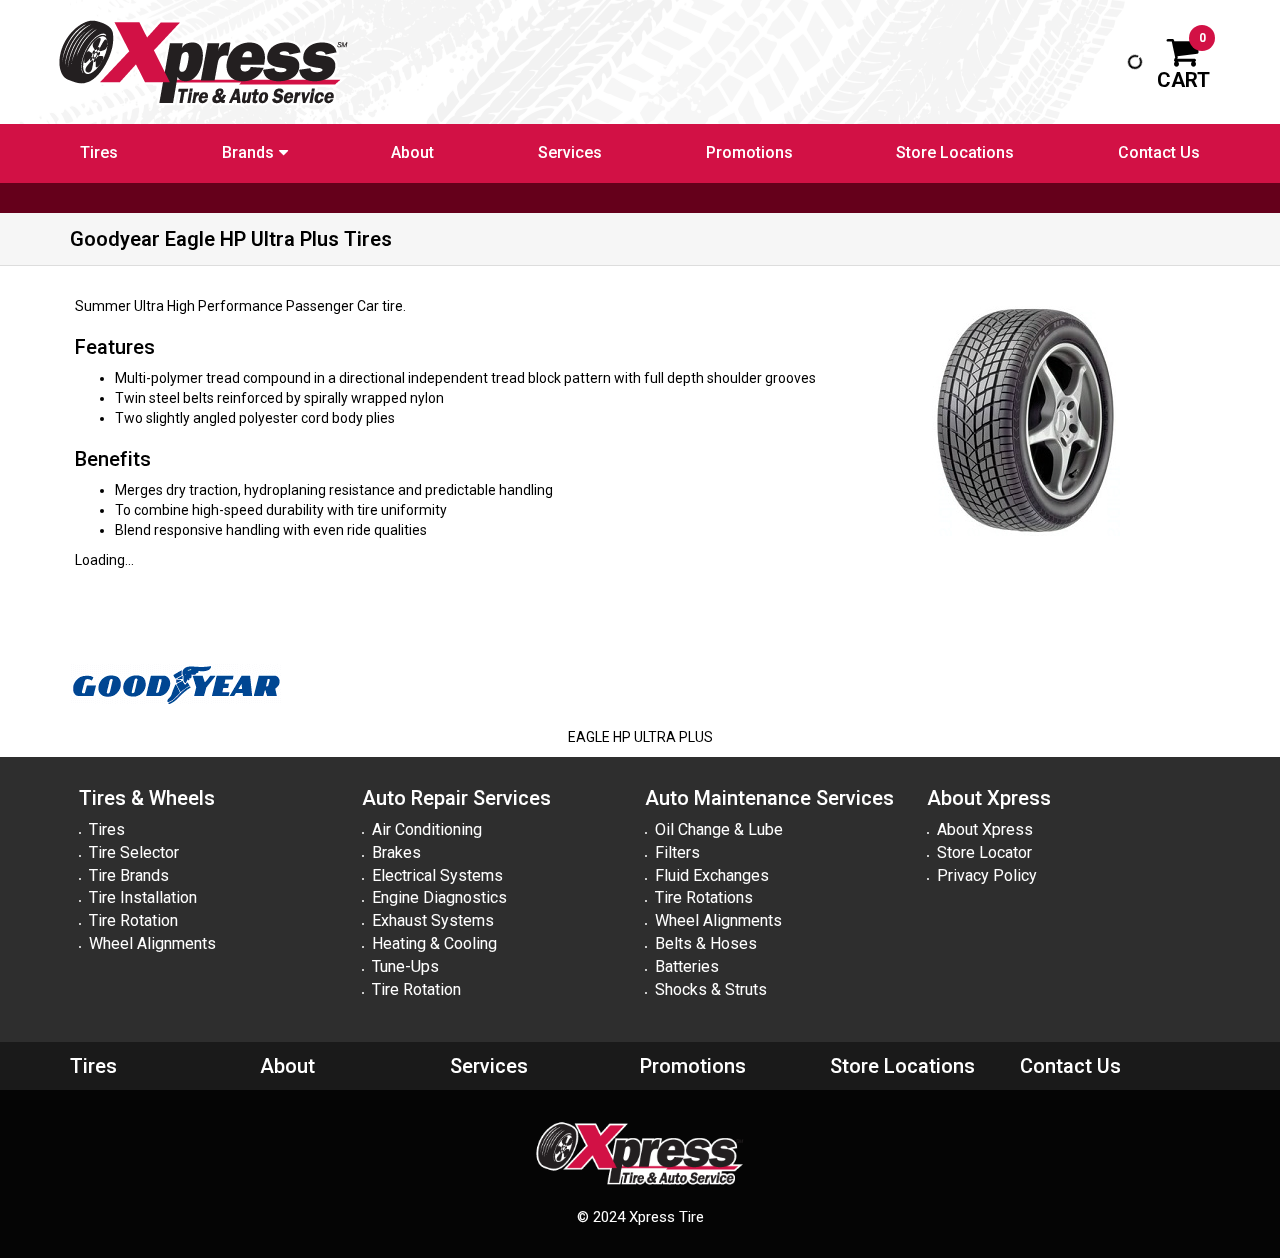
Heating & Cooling (434, 943)
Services (570, 152)
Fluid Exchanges (712, 875)
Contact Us (1159, 152)
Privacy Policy (987, 875)
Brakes (396, 852)
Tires (99, 152)
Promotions (749, 152)
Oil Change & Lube (719, 829)
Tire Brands (129, 875)
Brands (248, 152)
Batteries (687, 966)
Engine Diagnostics (439, 897)
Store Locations (955, 152)
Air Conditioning (427, 829)
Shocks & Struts (711, 989)
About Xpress (985, 829)
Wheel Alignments (152, 943)
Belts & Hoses (706, 943)
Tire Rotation (133, 920)
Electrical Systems (437, 875)
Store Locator (984, 852)
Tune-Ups (405, 966)
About (412, 152)
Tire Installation (143, 897)
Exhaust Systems (433, 920)
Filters (677, 852)
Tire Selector (134, 852)
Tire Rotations (704, 897)
